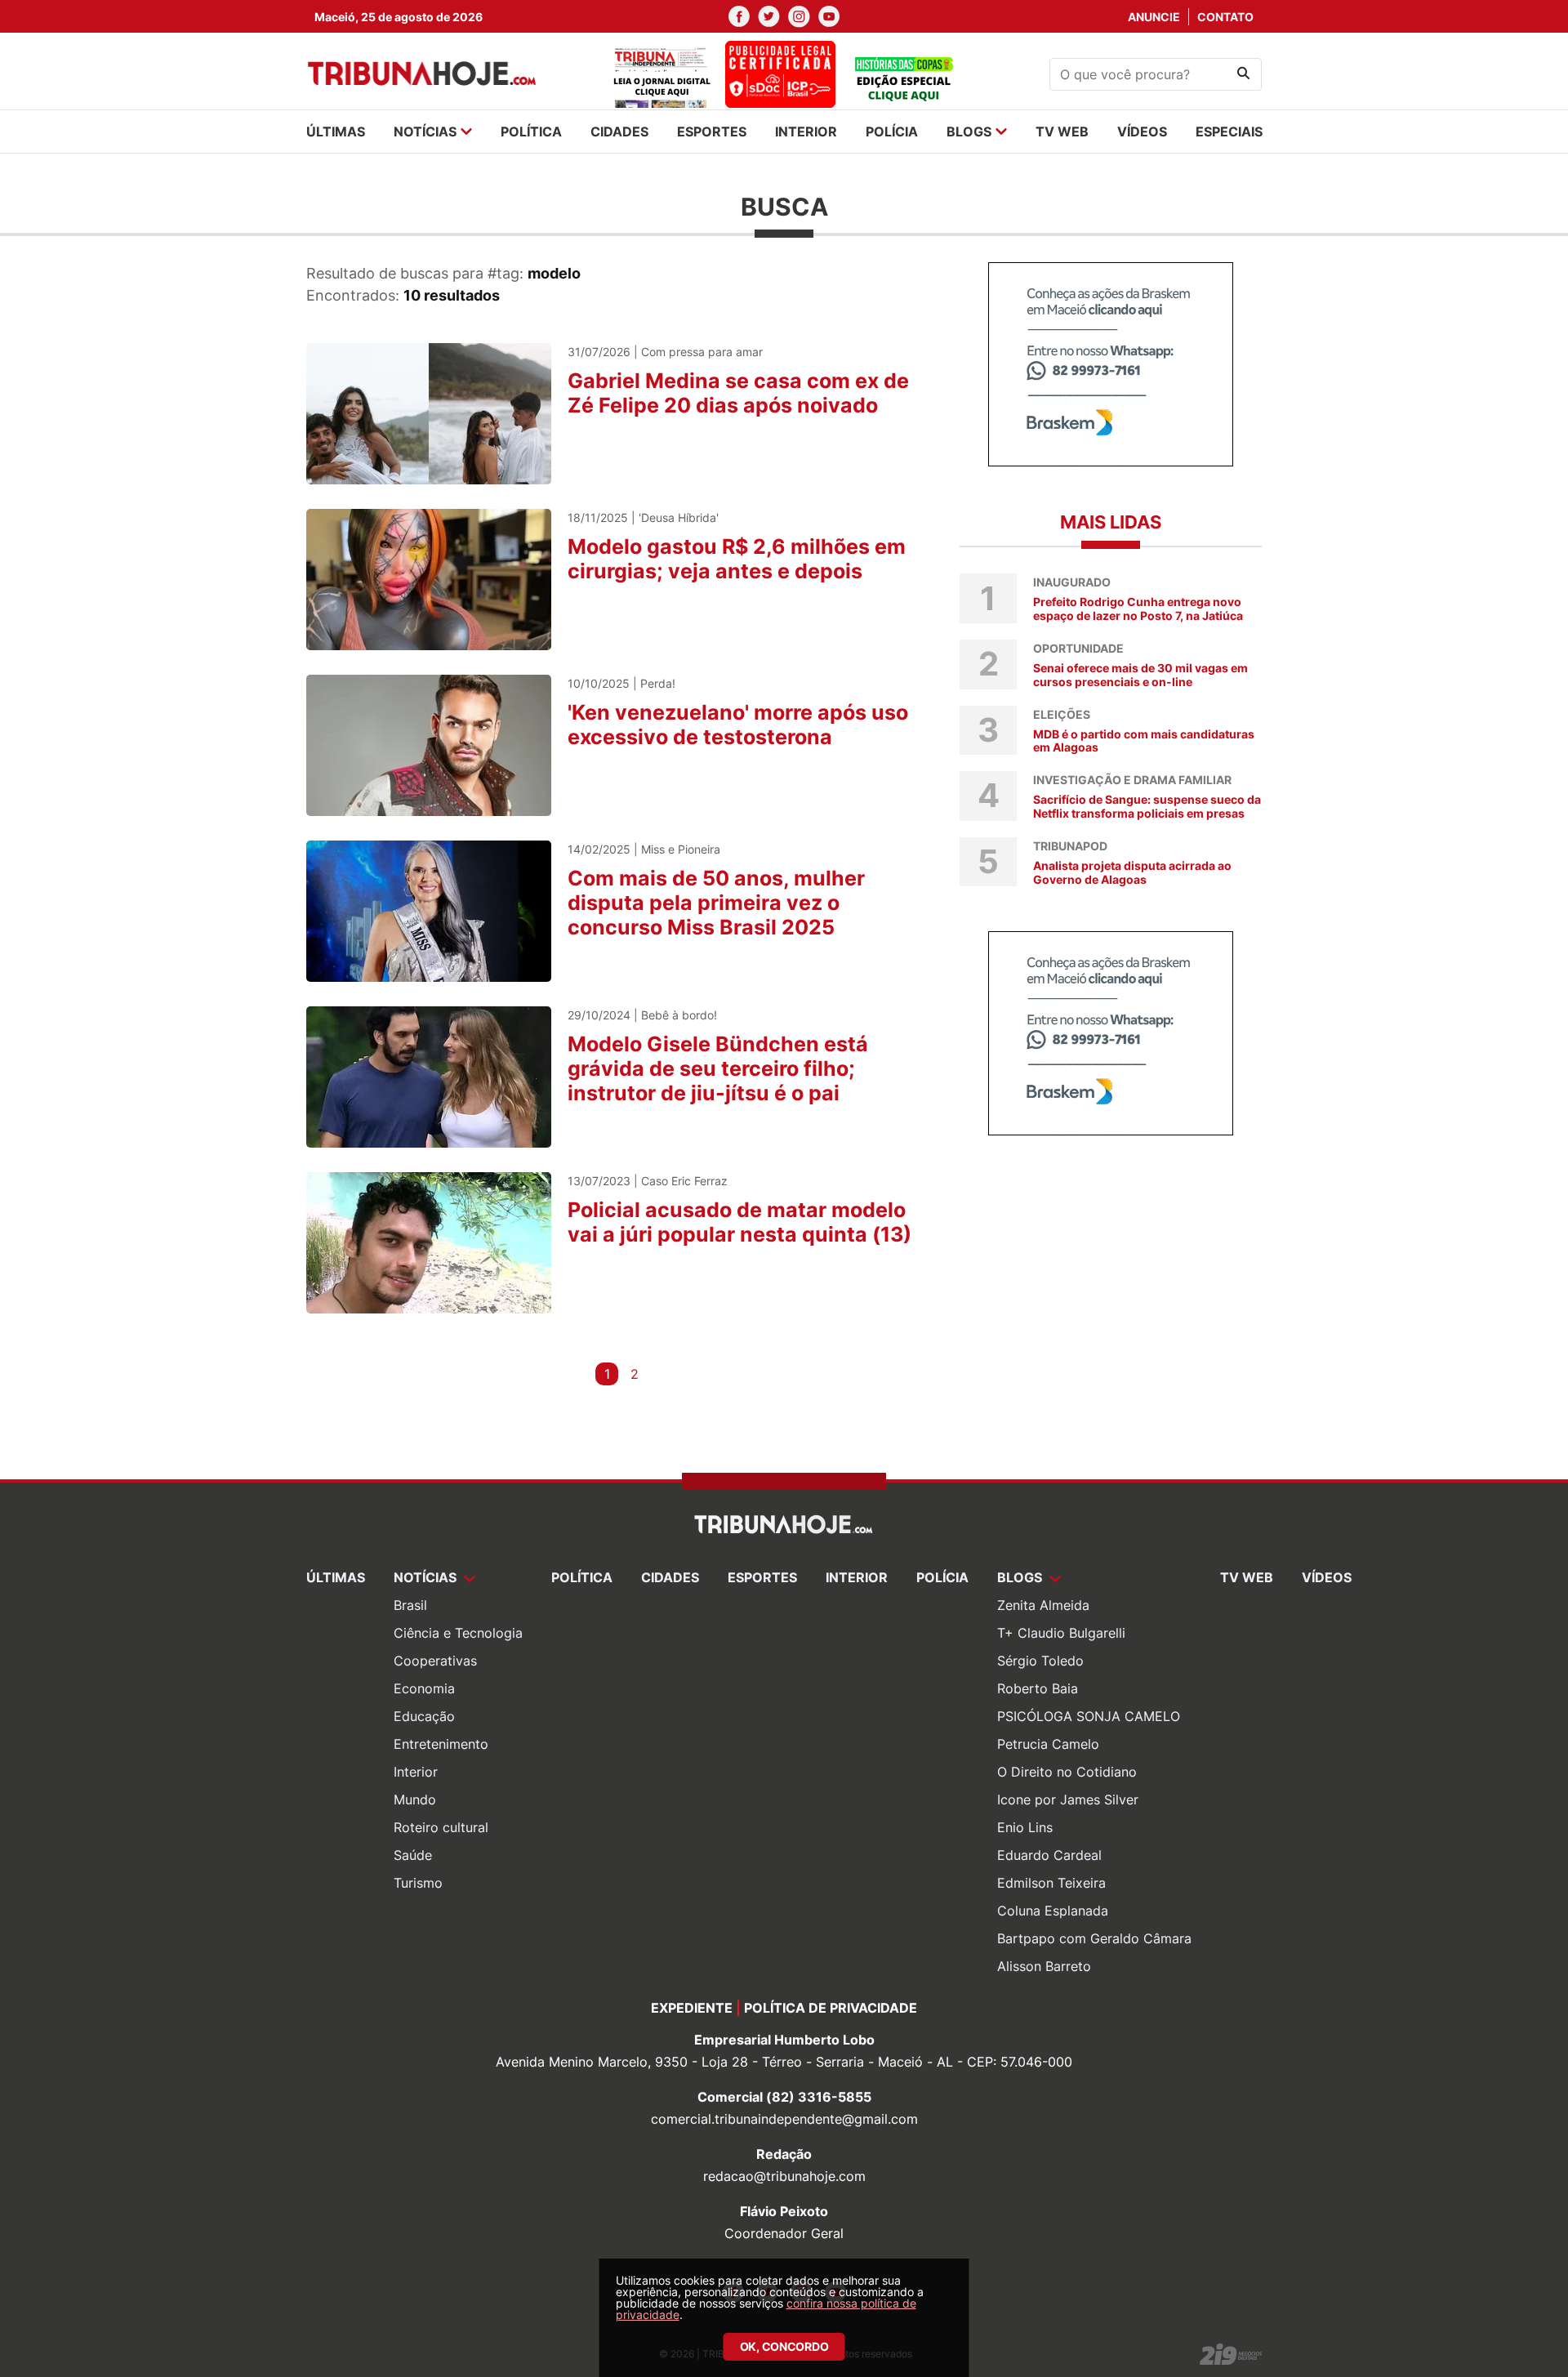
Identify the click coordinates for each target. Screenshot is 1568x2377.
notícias (425, 132)
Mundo (415, 1799)
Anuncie (1154, 17)
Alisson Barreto (1044, 1966)
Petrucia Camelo (1048, 1744)
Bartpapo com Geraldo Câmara (1094, 1938)
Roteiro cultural (441, 1827)
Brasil (410, 1605)
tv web (1062, 132)
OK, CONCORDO (784, 2346)
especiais (1229, 132)
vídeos (1142, 132)
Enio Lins (1025, 1827)
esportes (712, 132)
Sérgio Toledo (1040, 1661)
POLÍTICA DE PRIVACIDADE (831, 2008)
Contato (1225, 17)
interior (806, 132)
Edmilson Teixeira (1051, 1883)
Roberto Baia (1038, 1688)
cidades (619, 132)
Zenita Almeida (1043, 1605)
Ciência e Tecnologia (458, 1633)
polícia (892, 132)
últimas (336, 132)
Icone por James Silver (1068, 1799)
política (531, 132)
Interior (416, 1772)
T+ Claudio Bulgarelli (1061, 1633)
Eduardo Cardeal (1049, 1855)
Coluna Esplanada (1053, 1911)
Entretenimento (441, 1744)
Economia (424, 1688)
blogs (969, 132)
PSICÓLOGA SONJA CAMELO (1089, 1716)
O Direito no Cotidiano (1067, 1772)
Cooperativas (435, 1661)
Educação (424, 1716)
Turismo (418, 1883)
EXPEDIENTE (692, 2008)
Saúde (413, 1855)
